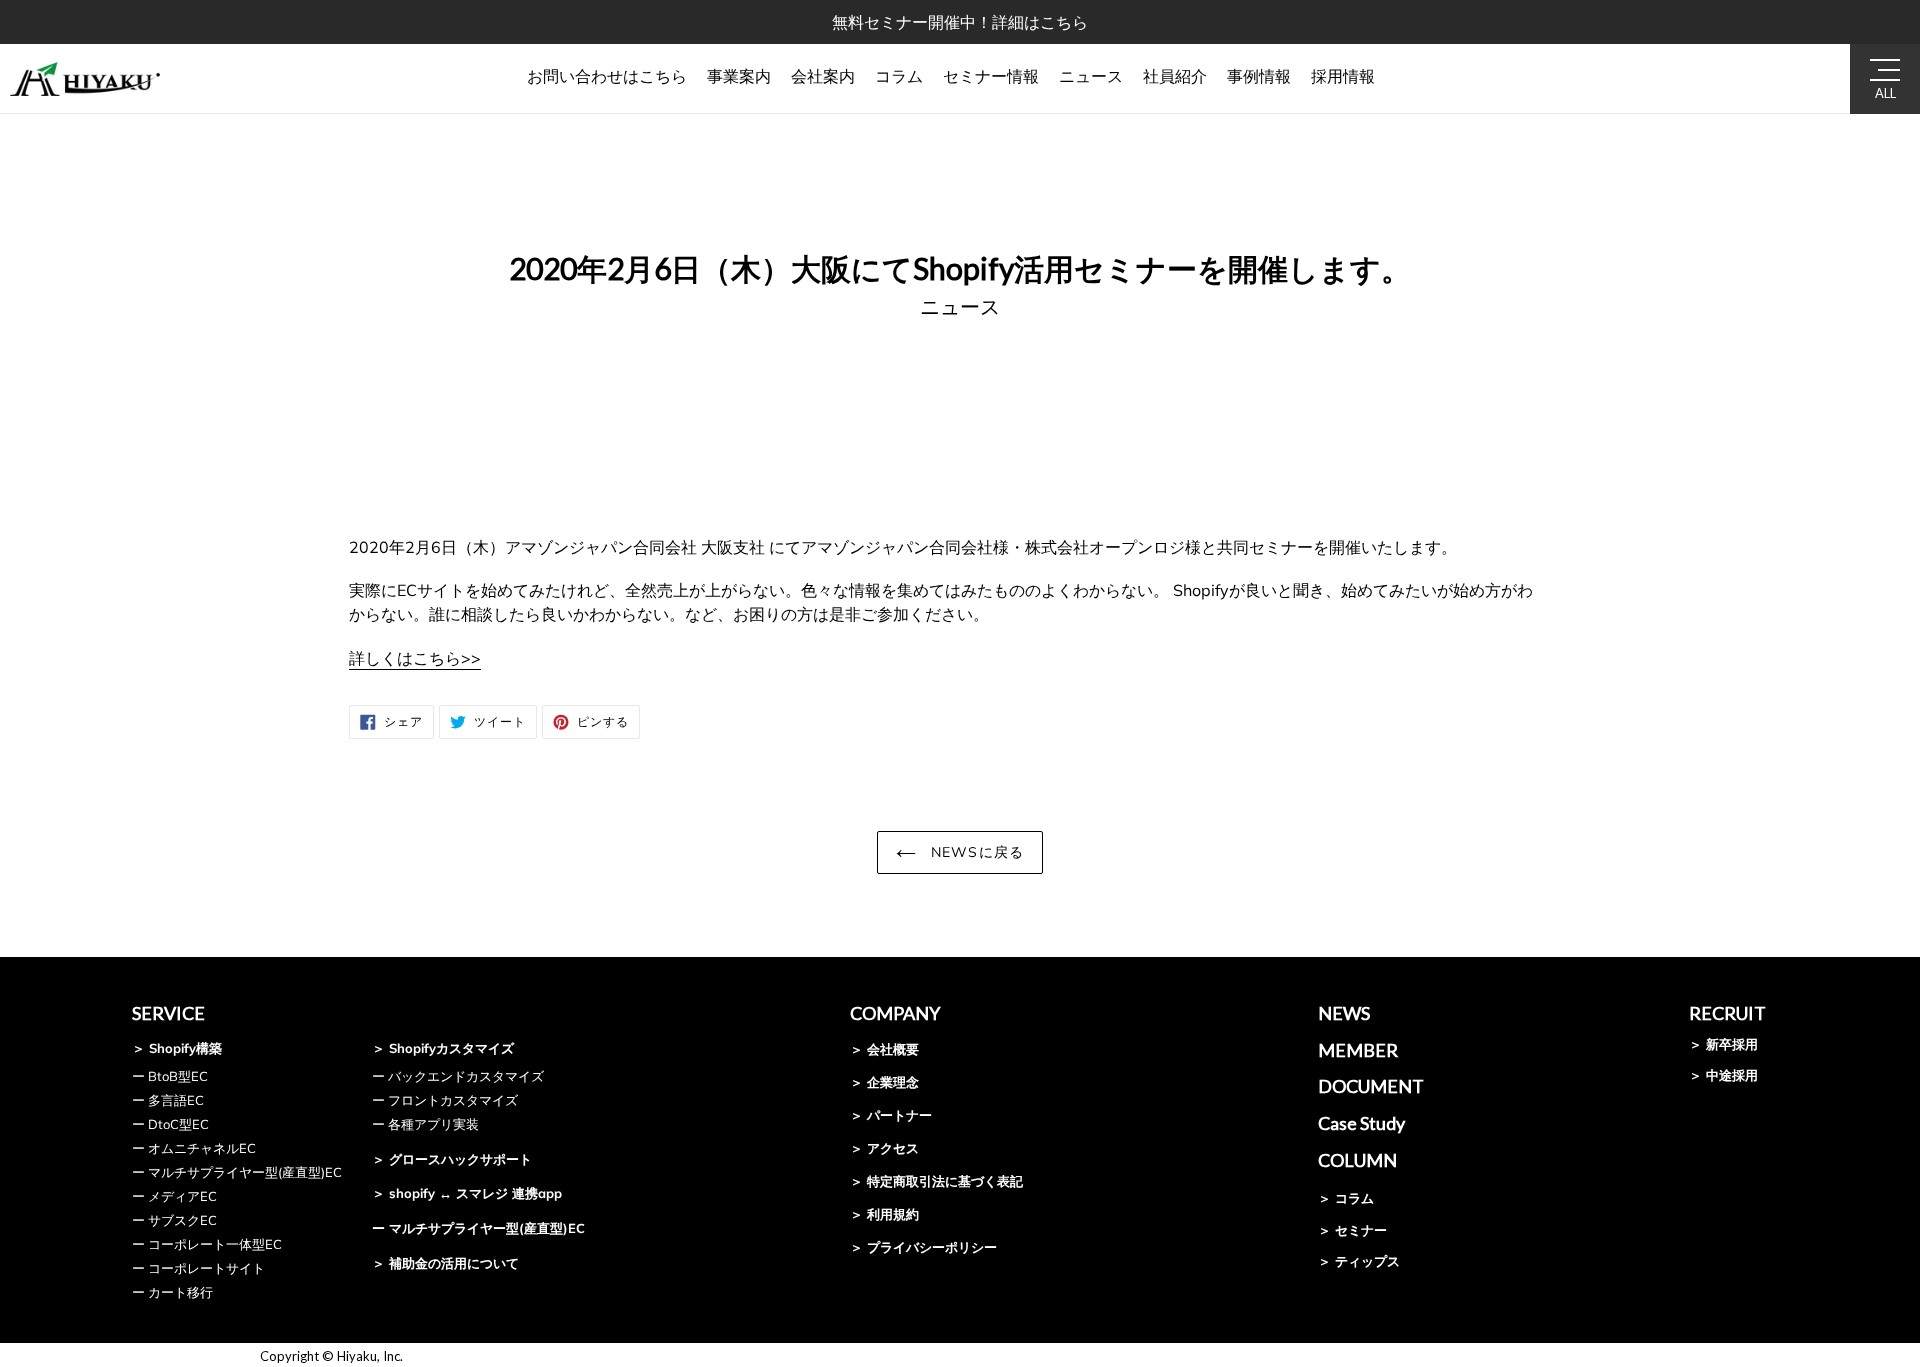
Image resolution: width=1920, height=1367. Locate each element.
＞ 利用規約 (884, 1214)
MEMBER (1358, 1050)
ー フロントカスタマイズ (445, 1100)
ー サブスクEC (174, 1220)
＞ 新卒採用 (1723, 1044)
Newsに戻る (975, 852)
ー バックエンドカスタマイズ (458, 1076)
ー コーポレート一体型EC (207, 1244)
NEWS (1344, 1013)
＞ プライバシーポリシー (923, 1247)
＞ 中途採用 (1723, 1075)
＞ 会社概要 (884, 1049)
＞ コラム (1346, 1198)
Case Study (1361, 1123)
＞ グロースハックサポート (452, 1159)
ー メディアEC (174, 1196)
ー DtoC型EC (170, 1124)
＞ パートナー (891, 1115)
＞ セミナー (1352, 1230)
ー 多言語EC (168, 1100)
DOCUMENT (1371, 1086)
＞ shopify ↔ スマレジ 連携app (467, 1193)
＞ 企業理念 (884, 1082)
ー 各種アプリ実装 (425, 1124)
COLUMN (1357, 1160)
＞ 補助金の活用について (445, 1263)
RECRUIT (1727, 1013)
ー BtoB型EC (170, 1076)
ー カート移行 (172, 1292)
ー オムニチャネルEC (194, 1148)
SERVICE (168, 1013)
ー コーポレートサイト (198, 1268)
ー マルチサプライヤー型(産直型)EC (237, 1172)
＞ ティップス (1359, 1261)
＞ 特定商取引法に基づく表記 (936, 1181)
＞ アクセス (884, 1148)
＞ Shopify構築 (177, 1048)
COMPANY (895, 1013)
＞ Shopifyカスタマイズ (443, 1048)
